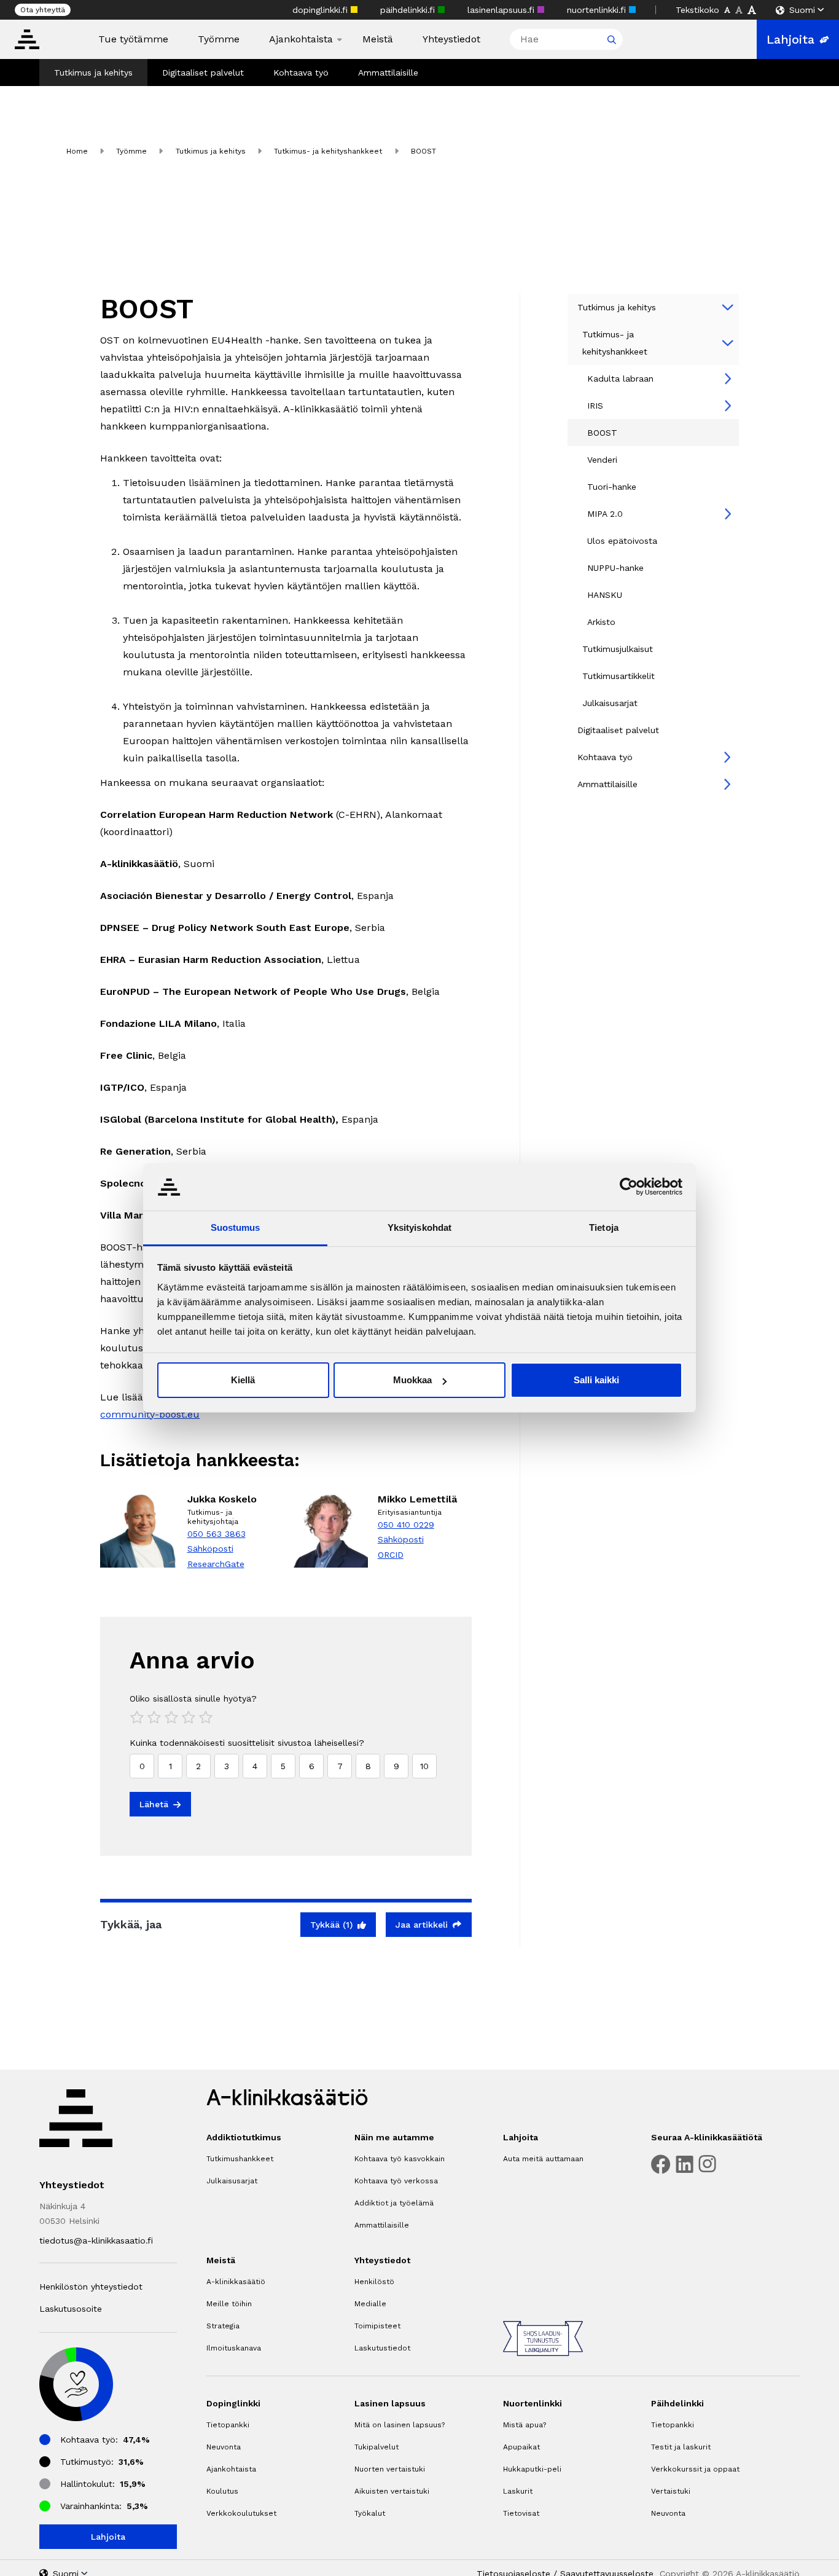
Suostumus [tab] (236, 1227)
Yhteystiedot (451, 39)
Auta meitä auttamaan (543, 2159)
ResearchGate (216, 1564)
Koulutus (222, 2491)
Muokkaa (412, 1380)
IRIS (595, 406)
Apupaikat (521, 2447)
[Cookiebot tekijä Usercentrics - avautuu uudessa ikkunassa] (629, 1187)
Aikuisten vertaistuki (392, 2491)
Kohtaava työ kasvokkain (400, 2159)
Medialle (370, 2304)
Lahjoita (790, 39)
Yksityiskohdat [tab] (419, 1227)
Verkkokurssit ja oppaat (695, 2469)
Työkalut (370, 2513)
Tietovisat (521, 2513)
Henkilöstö (374, 2282)
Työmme (219, 39)
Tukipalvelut (377, 2447)
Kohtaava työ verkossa (396, 2181)
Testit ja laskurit (681, 2447)
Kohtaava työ (301, 73)
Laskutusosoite (71, 2309)
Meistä (378, 39)
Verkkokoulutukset (241, 2513)
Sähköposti (210, 1549)
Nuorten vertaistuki (390, 2469)
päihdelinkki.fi (409, 10)
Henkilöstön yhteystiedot (91, 2287)
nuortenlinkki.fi (598, 10)
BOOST (602, 433)
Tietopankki (228, 2425)
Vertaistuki (671, 2491)
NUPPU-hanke (615, 568)
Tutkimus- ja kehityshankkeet (328, 151)
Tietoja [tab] (604, 1227)
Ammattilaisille (388, 73)
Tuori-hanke (612, 487)
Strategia (223, 2326)
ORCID (391, 1555)
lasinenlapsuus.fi (502, 10)
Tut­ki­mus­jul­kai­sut (618, 649)
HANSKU (605, 595)
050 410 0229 (406, 1525)
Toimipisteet (377, 2326)
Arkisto (601, 622)
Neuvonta (224, 2447)
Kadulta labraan (620, 379)
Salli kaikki (596, 1380)
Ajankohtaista (301, 39)
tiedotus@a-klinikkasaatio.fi (96, 2240)
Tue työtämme (133, 39)
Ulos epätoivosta (622, 541)
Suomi (802, 10)
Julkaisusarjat (610, 703)
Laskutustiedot (382, 2348)
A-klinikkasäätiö (236, 2282)
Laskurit (518, 2491)
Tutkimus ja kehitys (93, 73)
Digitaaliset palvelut (203, 73)
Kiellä (243, 1380)
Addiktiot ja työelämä (394, 2203)
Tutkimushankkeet (240, 2159)
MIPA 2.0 (605, 514)
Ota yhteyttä (43, 10)
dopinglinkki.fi (322, 10)
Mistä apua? (525, 2425)
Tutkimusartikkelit (619, 676)
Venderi (602, 460)
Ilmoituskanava (234, 2348)
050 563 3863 (217, 1534)
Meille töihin (229, 2304)
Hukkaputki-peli (532, 2469)
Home (77, 151)
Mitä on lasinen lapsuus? (400, 2425)
